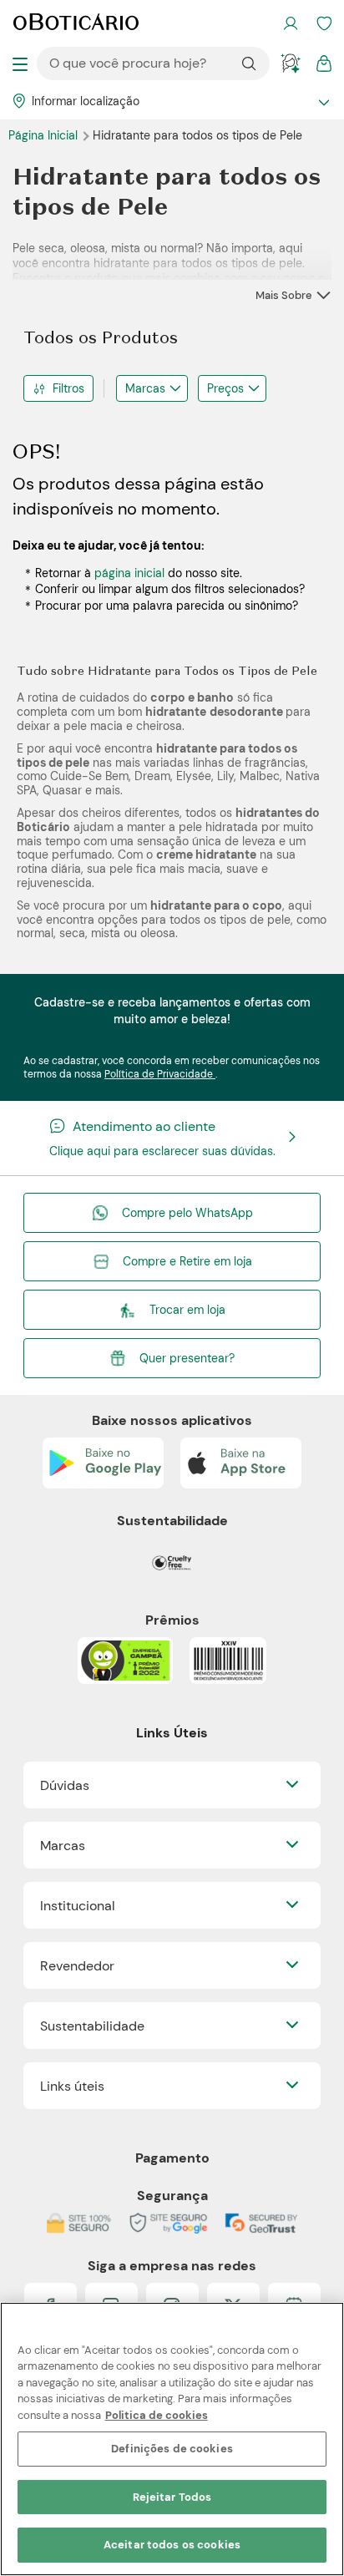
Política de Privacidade (160, 1074)
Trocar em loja (187, 1310)
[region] (172, 2439)
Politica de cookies (157, 2415)
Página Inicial (45, 135)
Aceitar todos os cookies (172, 2545)
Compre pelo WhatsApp (187, 1213)
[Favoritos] (324, 23)
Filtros (68, 388)
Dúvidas (65, 1785)
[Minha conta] (291, 23)
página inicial (129, 573)
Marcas (145, 388)
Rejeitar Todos (172, 2497)
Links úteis (72, 2086)
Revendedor (77, 1966)
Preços (225, 388)
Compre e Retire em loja (187, 1261)
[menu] (20, 63)
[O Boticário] (76, 23)
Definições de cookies (172, 2449)
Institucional (78, 1906)
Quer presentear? (187, 1358)
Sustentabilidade (92, 2026)
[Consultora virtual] (291, 63)
